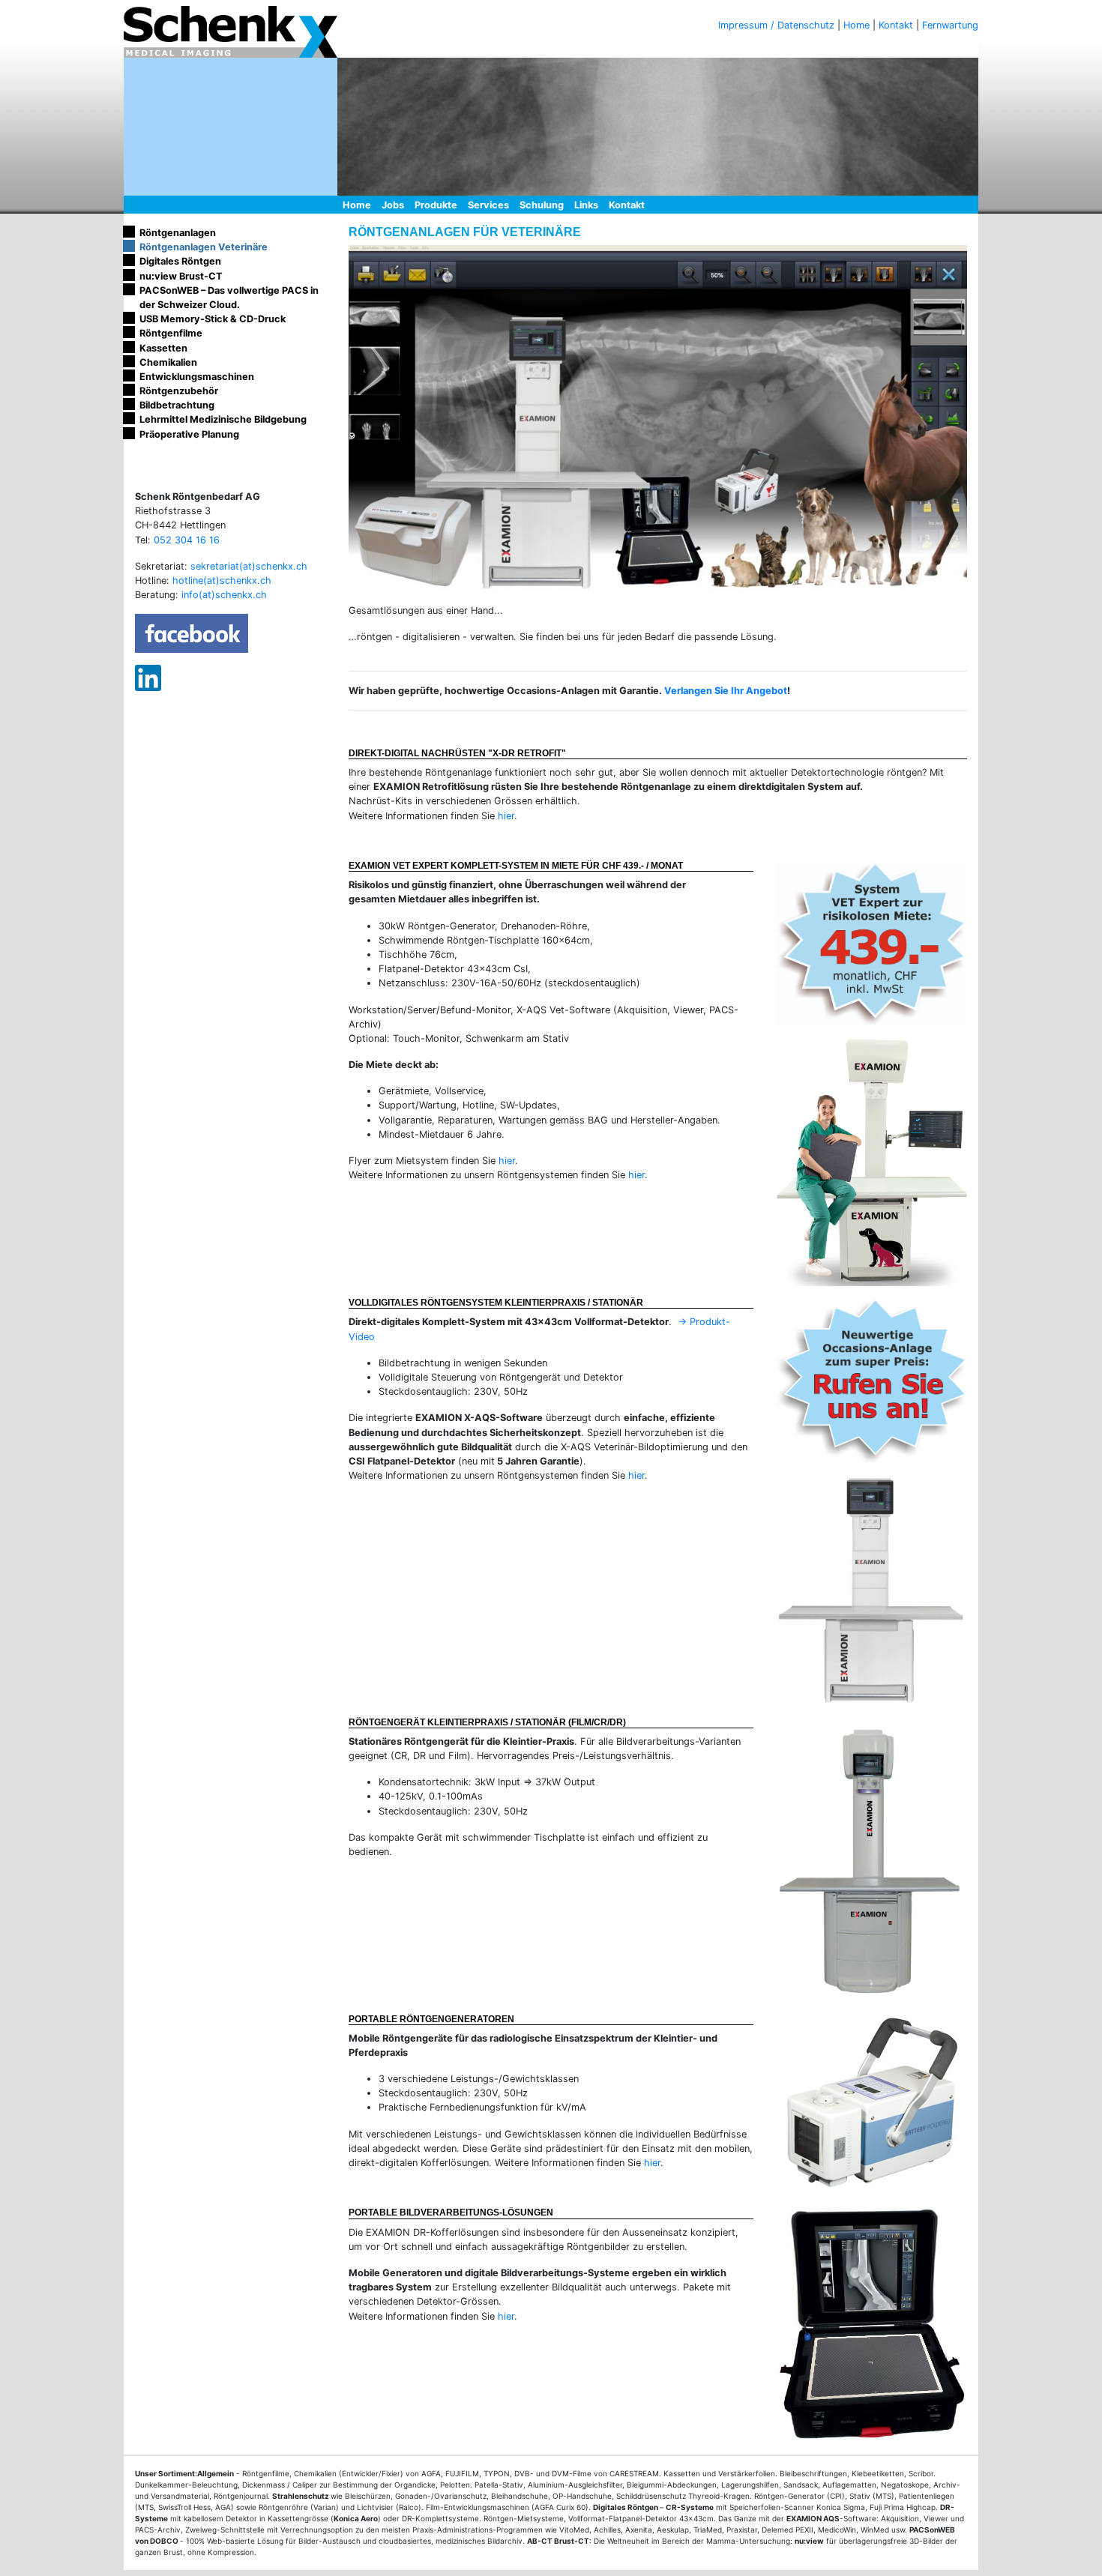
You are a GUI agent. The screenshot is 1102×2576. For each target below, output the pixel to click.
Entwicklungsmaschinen (197, 377)
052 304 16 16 (187, 539)
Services (488, 205)
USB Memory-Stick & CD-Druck (213, 319)
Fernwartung (950, 25)
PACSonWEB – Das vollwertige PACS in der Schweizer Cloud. (229, 298)
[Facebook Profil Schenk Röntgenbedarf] (192, 633)
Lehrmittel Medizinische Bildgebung (223, 419)
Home (856, 25)
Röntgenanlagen (178, 233)
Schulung (542, 205)
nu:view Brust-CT (181, 276)
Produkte (436, 205)
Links (586, 205)
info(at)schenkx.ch (224, 595)
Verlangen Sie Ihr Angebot (726, 691)
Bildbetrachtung (177, 405)
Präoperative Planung (189, 434)
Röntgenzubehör (179, 391)
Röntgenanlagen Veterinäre (204, 247)
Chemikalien (168, 362)
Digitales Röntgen (180, 261)
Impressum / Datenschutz (776, 25)
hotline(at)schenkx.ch (222, 580)
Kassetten (163, 348)
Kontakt (896, 25)
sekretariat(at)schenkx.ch (249, 566)
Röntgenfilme (171, 333)
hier (506, 816)
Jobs (393, 205)
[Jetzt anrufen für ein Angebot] (871, 1381)
